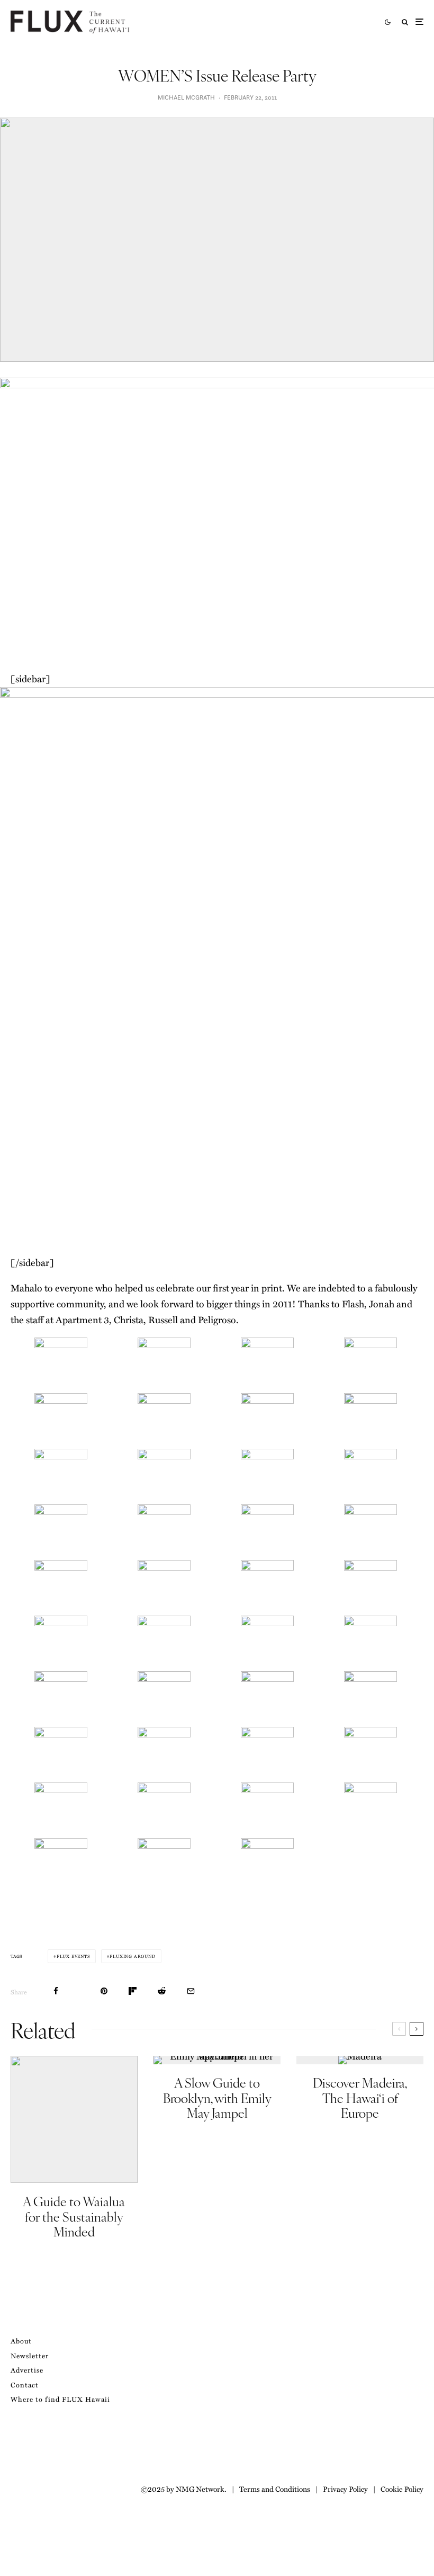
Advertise (27, 2370)
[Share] (56, 1991)
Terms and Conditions (275, 2489)
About (21, 2341)
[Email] (191, 1991)
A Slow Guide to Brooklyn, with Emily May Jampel (217, 2098)
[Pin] (104, 1991)
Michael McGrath (186, 97)
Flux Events (73, 1956)
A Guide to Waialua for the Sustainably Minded (74, 2216)
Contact (25, 2385)
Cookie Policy (402, 2489)
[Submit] (162, 1991)
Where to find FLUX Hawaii (60, 2399)
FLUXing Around (132, 1956)
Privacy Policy (345, 2489)
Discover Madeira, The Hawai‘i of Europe (360, 2098)
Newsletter (30, 2355)
